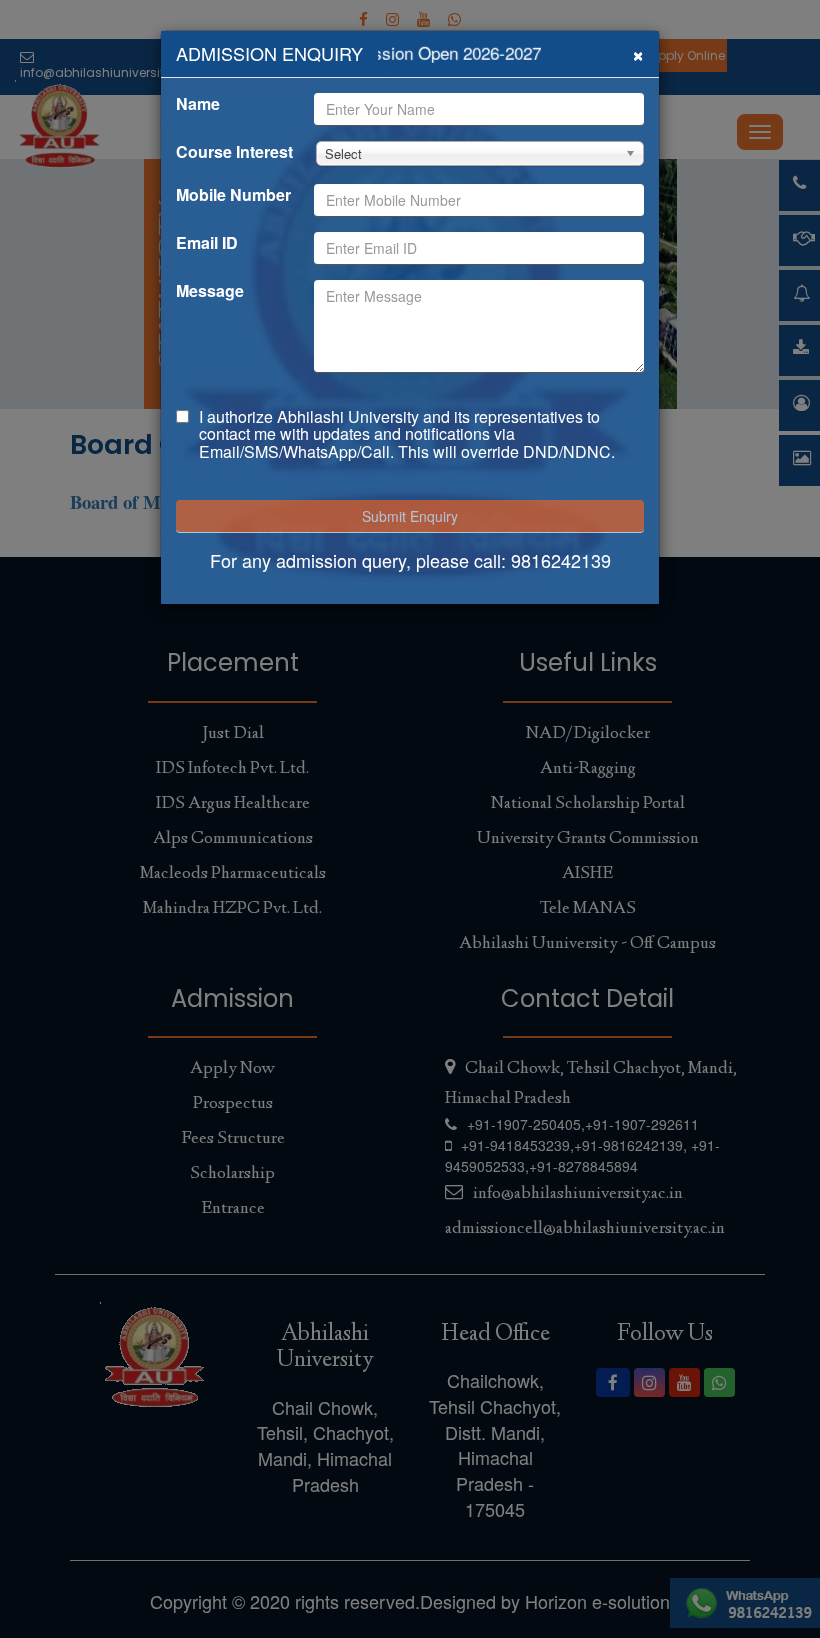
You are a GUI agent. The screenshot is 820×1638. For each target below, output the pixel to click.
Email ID (207, 243)
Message (210, 291)
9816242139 (561, 560)
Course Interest (234, 152)
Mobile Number (233, 195)
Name (198, 104)
